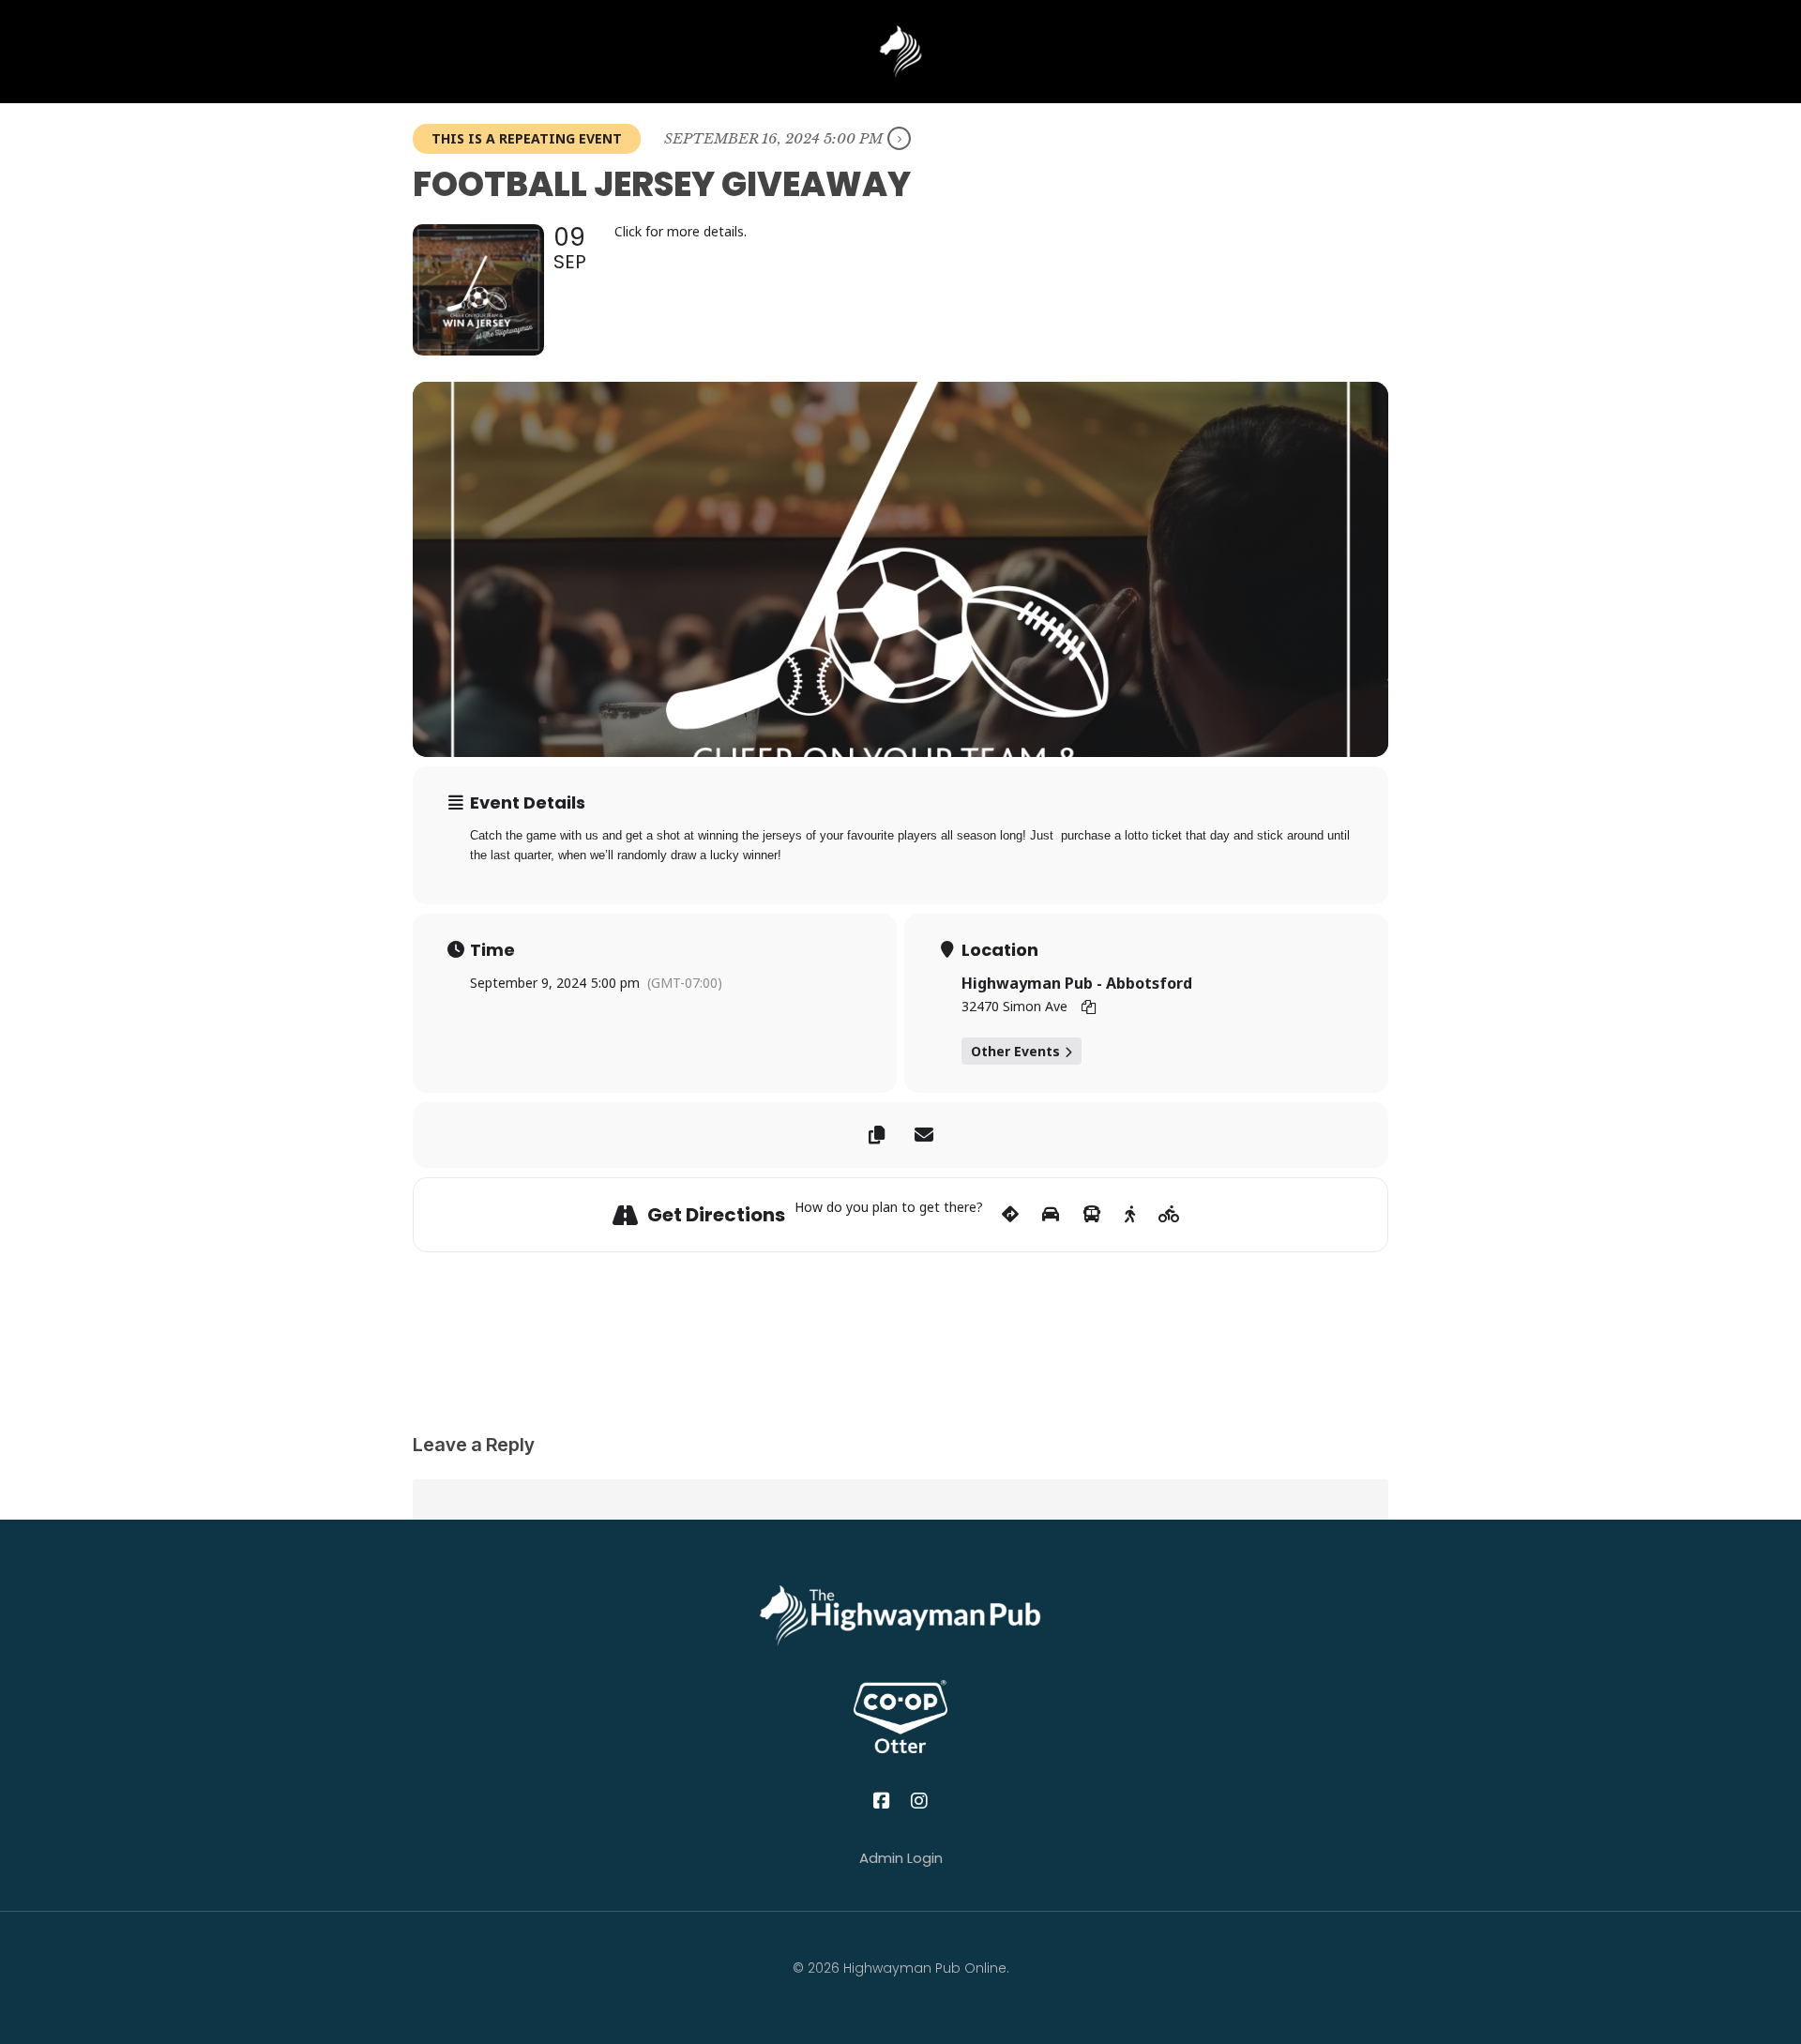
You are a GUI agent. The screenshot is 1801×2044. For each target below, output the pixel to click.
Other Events (1015, 1051)
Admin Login (901, 1858)
